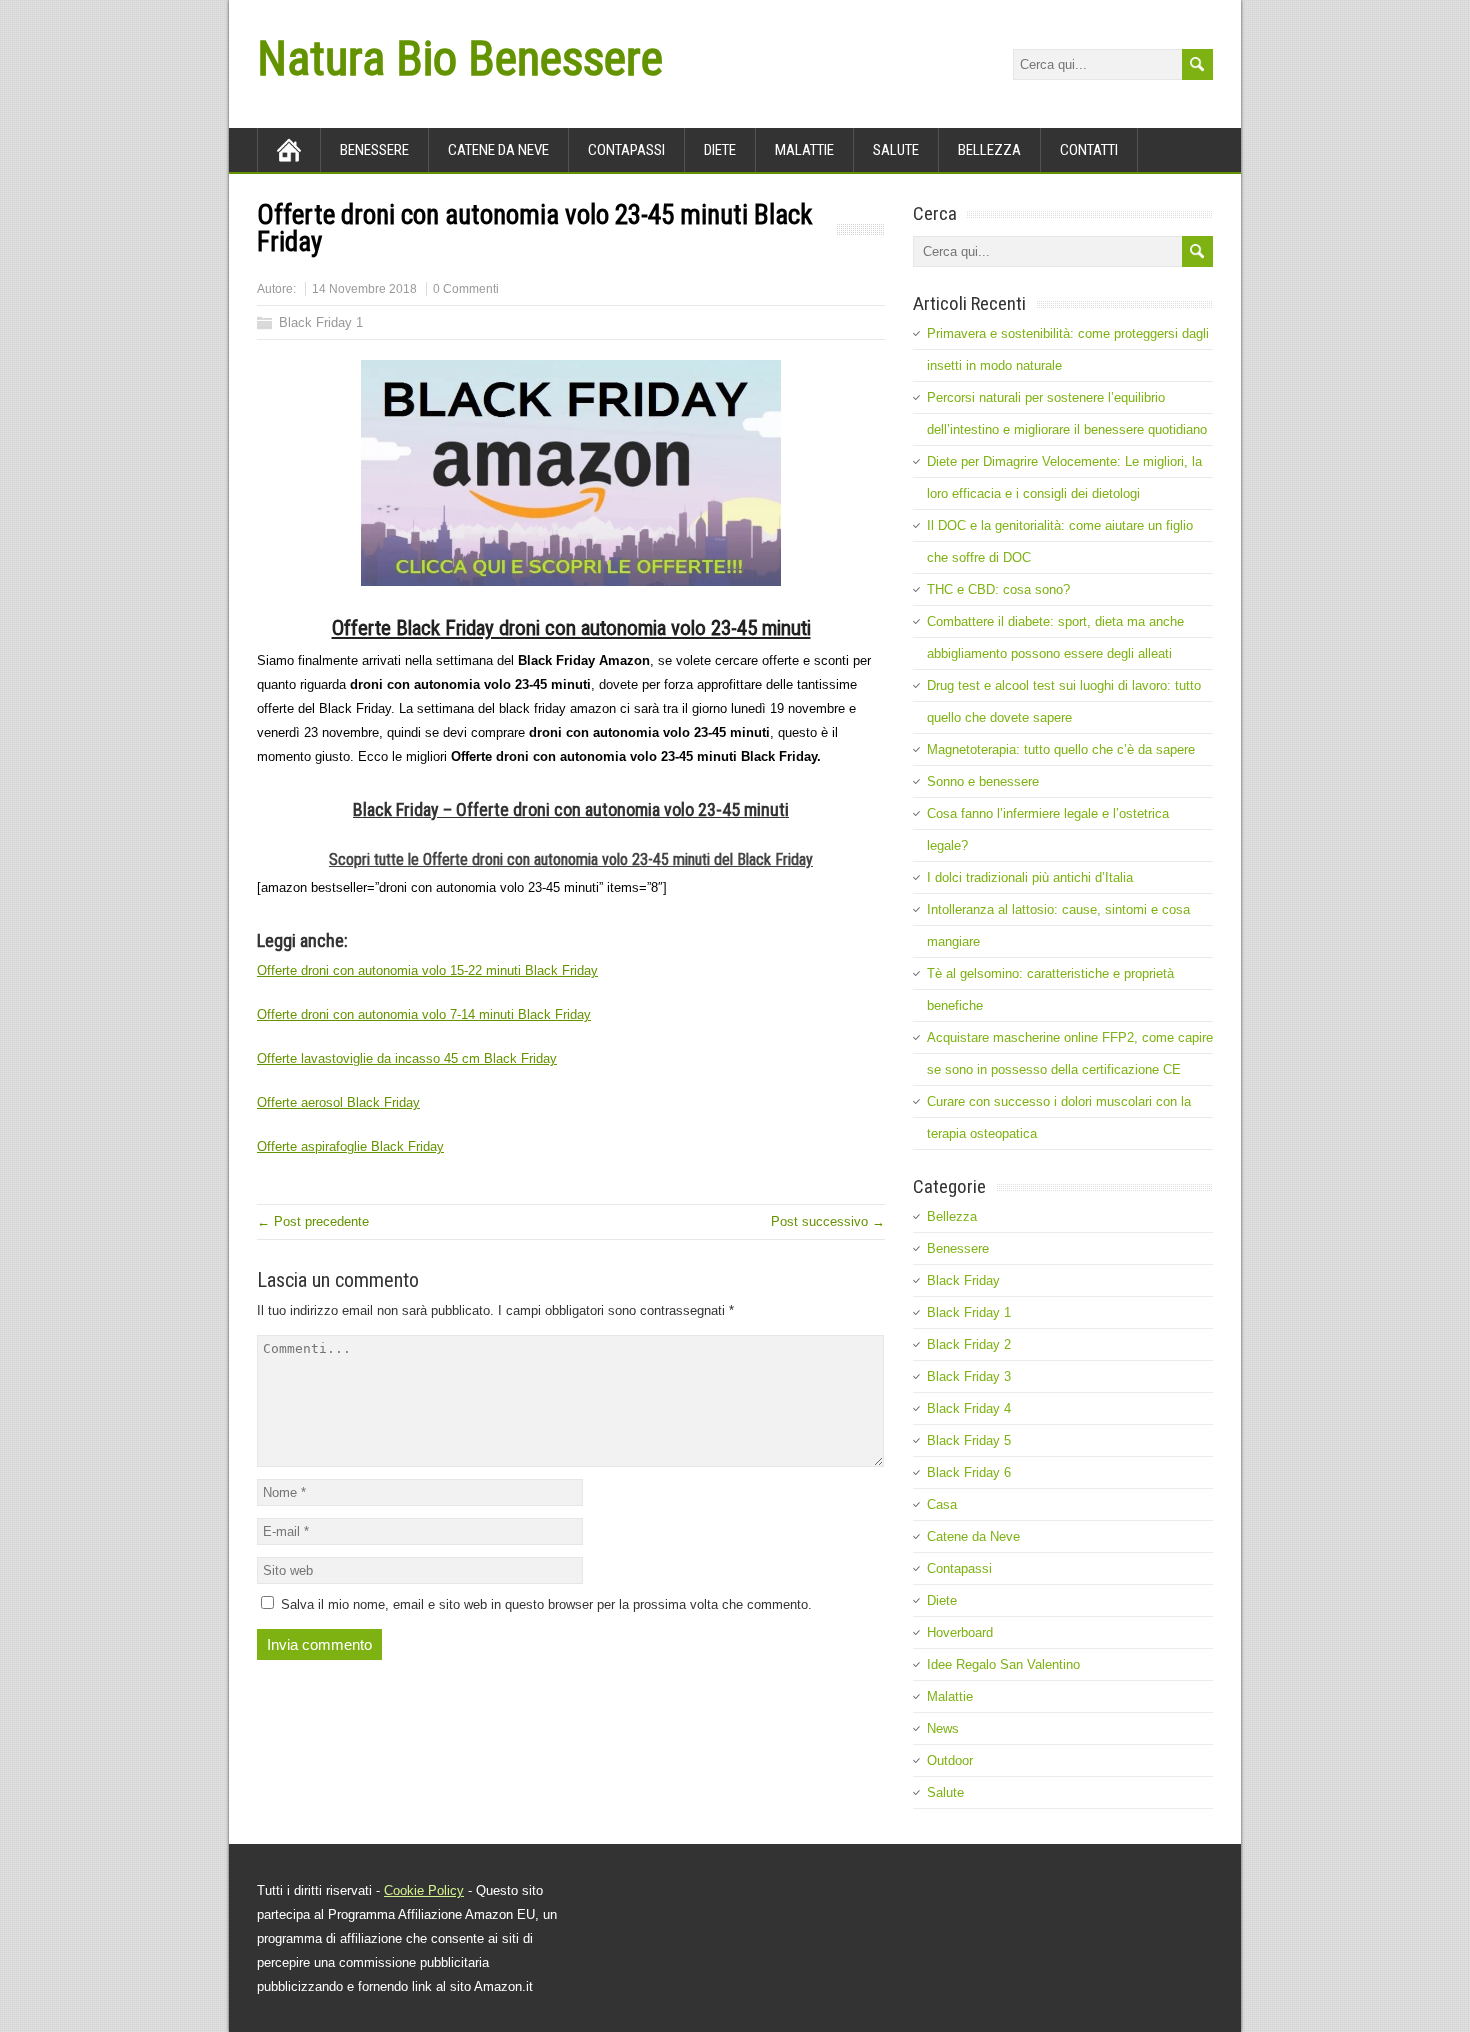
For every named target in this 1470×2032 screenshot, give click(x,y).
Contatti (1089, 150)
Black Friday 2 (969, 1344)
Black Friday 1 (321, 322)
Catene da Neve (498, 150)
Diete (720, 150)
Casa (942, 1504)
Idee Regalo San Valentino (1003, 1664)
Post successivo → (828, 1221)
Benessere (374, 150)
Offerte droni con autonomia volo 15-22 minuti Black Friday (427, 970)
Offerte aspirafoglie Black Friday (350, 1146)
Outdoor (950, 1760)
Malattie (804, 150)
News (943, 1728)
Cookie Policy (424, 1890)
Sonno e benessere (983, 781)
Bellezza (989, 150)
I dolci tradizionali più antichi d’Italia (1030, 877)
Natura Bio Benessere (460, 58)
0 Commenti (466, 289)
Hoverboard (960, 1632)
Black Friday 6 (969, 1472)
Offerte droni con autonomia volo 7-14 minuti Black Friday (424, 1014)
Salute (896, 150)
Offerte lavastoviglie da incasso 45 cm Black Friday (407, 1058)
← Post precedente (313, 1221)
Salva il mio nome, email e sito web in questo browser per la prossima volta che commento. (546, 1604)
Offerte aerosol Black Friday (338, 1102)
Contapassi (626, 150)
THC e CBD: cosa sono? (998, 589)
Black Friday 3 (969, 1376)
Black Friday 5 (969, 1440)
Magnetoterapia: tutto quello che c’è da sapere (1061, 749)
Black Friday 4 (969, 1408)
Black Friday (963, 1280)
